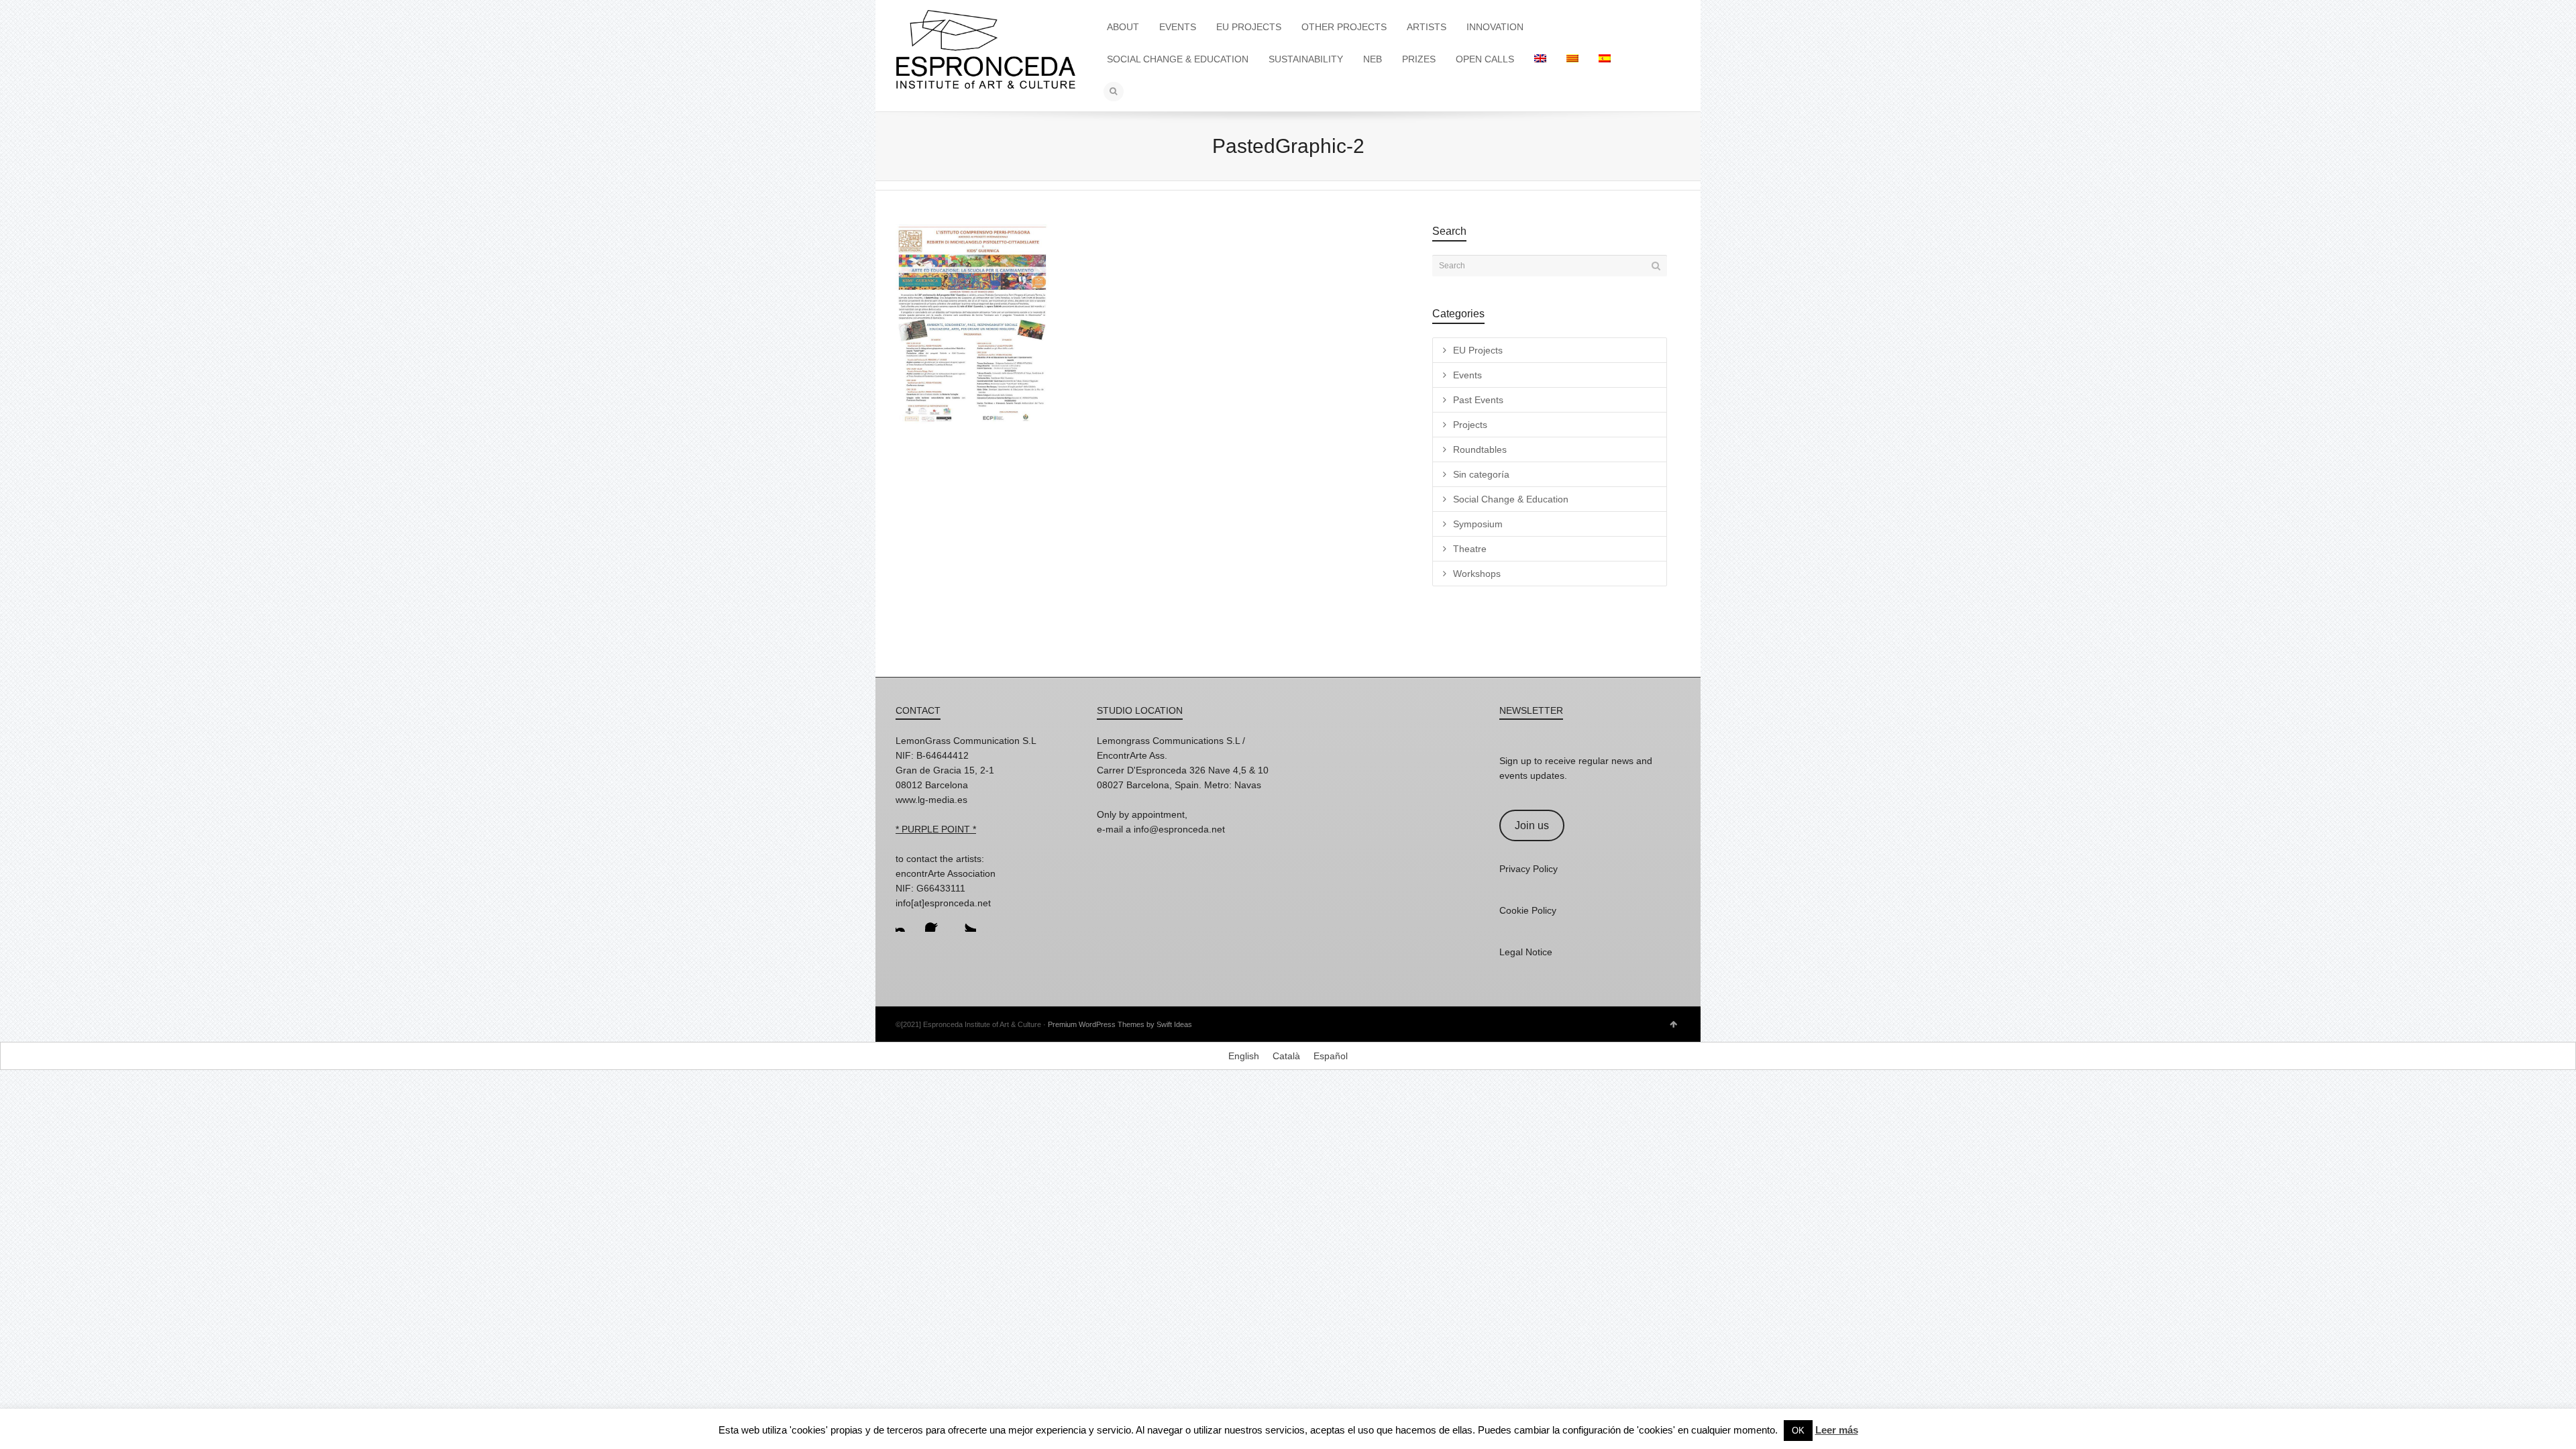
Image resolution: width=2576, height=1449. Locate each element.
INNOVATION (1495, 27)
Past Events (1478, 400)
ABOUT (1123, 27)
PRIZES (1419, 59)
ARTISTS (1427, 27)
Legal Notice (1526, 952)
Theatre (1470, 549)
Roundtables (1480, 449)
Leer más (1837, 1430)
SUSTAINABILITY (1306, 59)
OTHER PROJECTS (1344, 27)
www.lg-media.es (931, 800)
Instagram (906, 921)
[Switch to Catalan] (1572, 59)
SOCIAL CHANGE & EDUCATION (1178, 59)
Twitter (965, 921)
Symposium (1478, 524)
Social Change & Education (1511, 499)
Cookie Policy (1528, 910)
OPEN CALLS (1485, 59)
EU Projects (1478, 350)
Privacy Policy (1528, 869)
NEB (1373, 59)
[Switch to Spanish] (1605, 59)
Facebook (936, 921)
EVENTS (1178, 27)
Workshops (1477, 574)
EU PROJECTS (1249, 27)
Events (1467, 375)
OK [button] (1798, 1431)
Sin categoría (1481, 474)
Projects (1470, 425)
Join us (1532, 825)
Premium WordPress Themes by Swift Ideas (1120, 1024)
